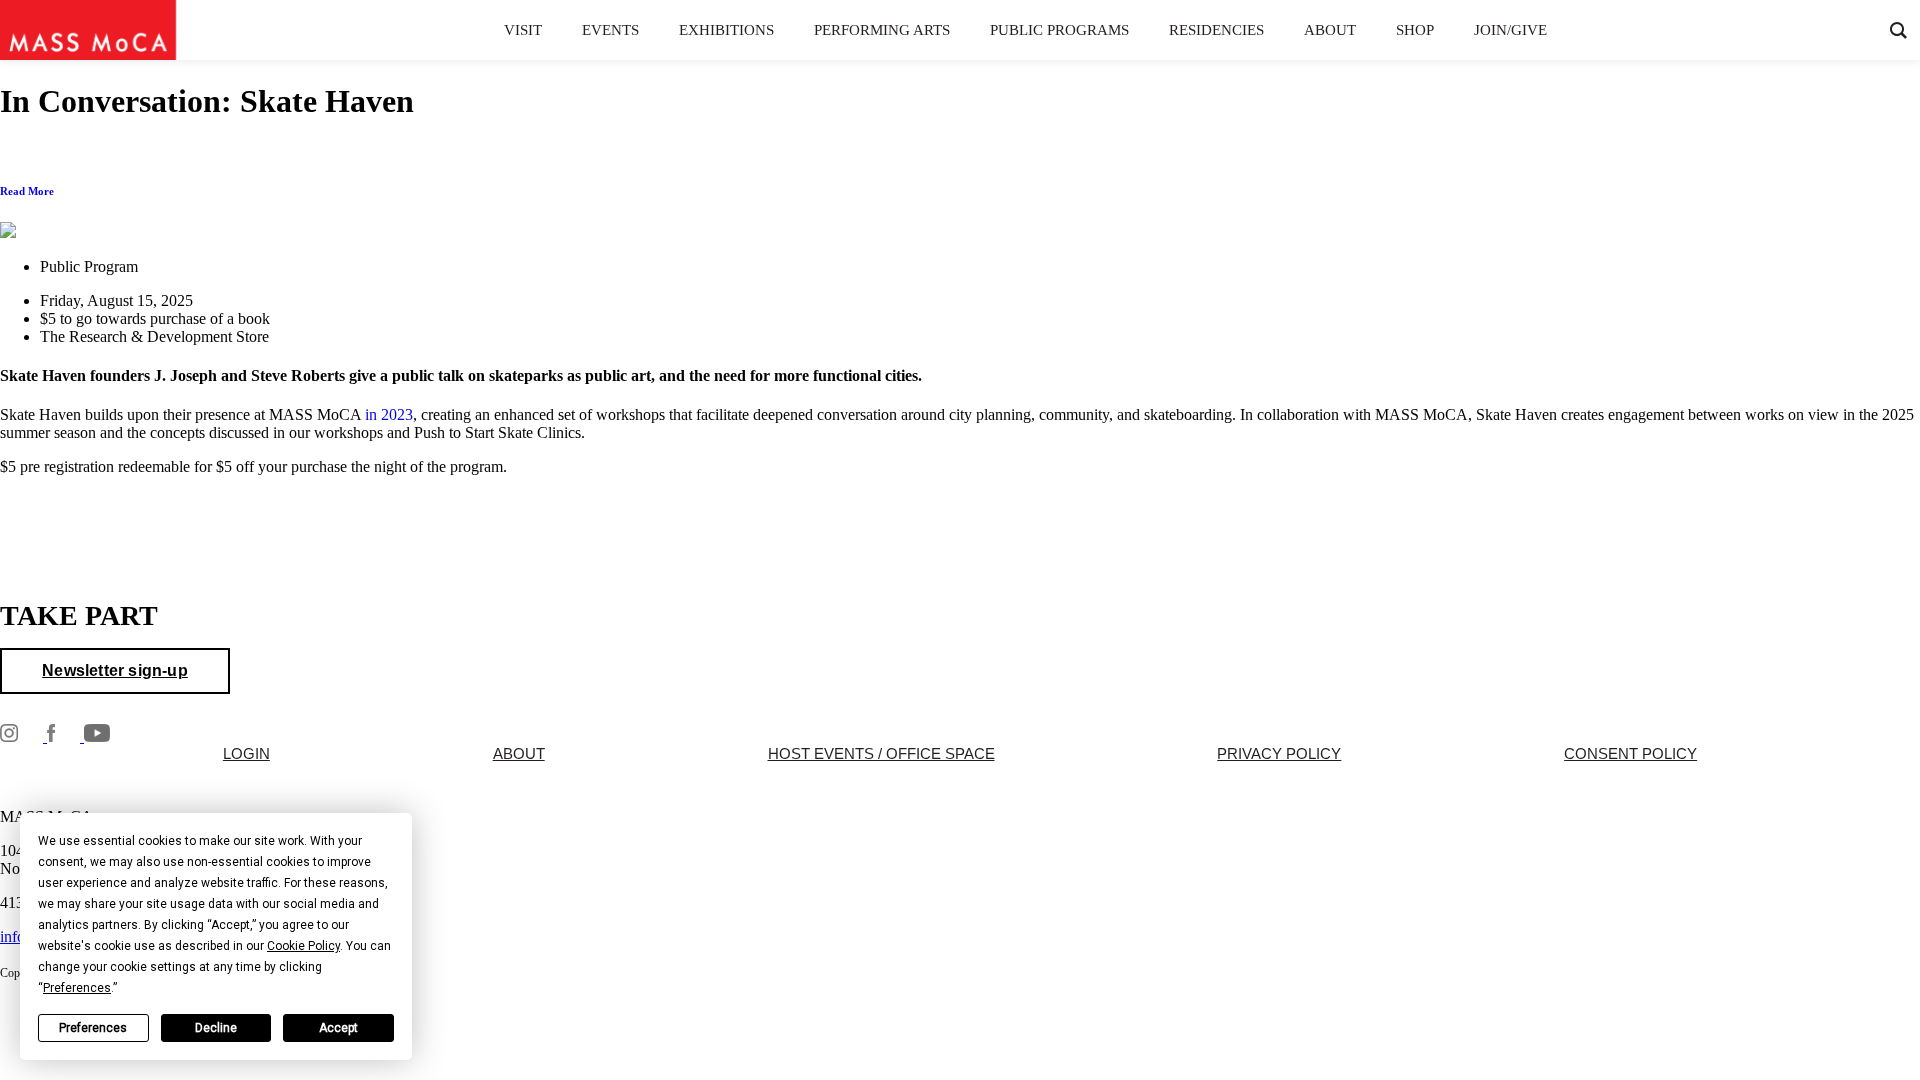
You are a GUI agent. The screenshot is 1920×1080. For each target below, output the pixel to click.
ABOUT (519, 754)
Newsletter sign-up (115, 670)
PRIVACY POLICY (1279, 754)
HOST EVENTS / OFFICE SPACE (881, 754)
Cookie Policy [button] (303, 946)
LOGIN (246, 754)
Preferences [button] (77, 988)
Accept (338, 1028)
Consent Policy (1630, 754)
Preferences (93, 1028)
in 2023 (389, 414)
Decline (216, 1028)
